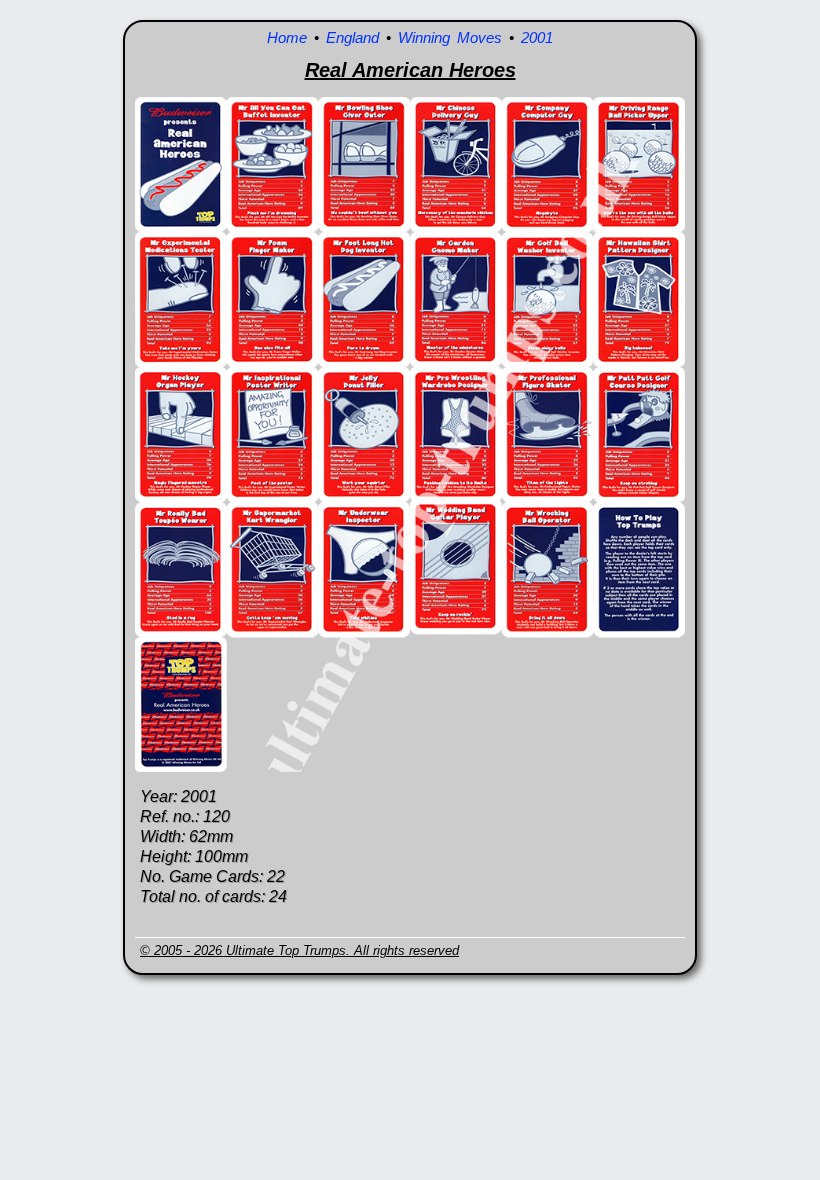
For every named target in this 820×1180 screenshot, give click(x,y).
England (352, 37)
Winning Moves (450, 37)
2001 (537, 37)
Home (287, 37)
